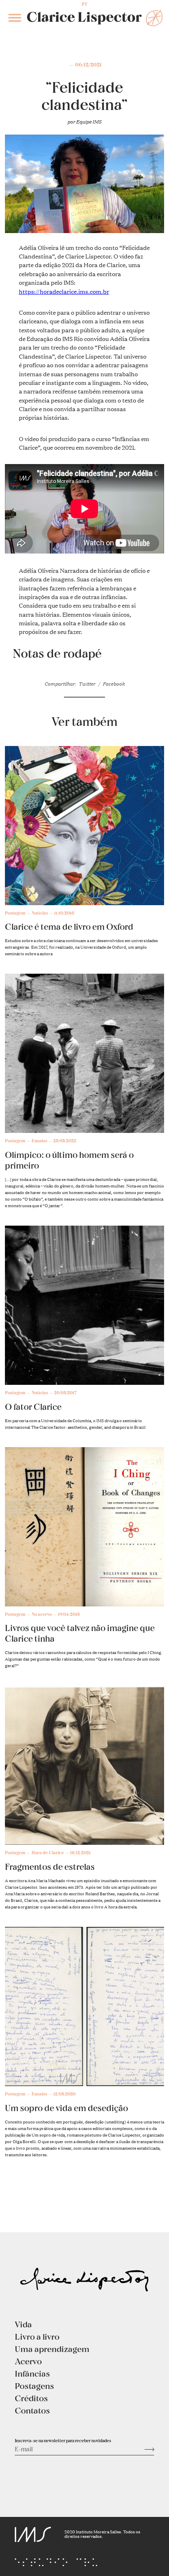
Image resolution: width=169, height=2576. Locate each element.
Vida (23, 2324)
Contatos (32, 2410)
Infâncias (32, 2373)
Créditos (31, 2398)
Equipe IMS (89, 121)
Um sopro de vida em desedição (66, 2108)
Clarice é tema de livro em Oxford (69, 927)
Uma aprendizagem (52, 2349)
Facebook (114, 683)
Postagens (34, 2386)
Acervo (28, 2361)
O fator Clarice (33, 1407)
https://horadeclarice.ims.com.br (64, 291)
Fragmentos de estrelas (50, 1867)
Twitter (87, 683)
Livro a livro (37, 2336)
